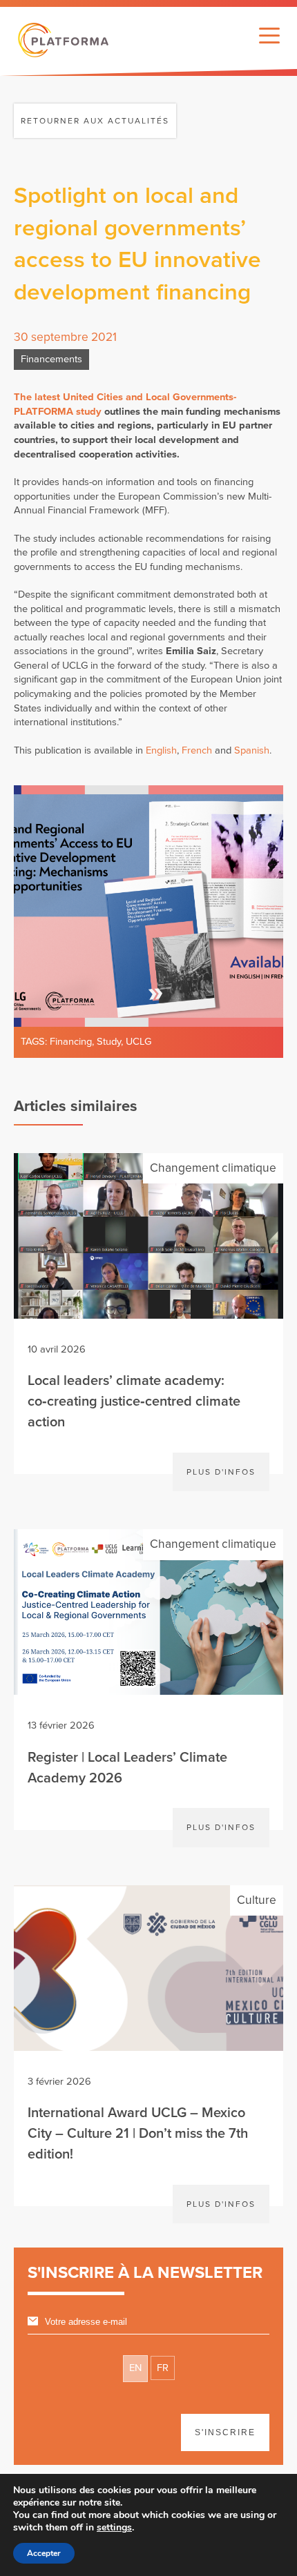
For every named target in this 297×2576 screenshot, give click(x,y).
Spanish (252, 750)
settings (114, 2528)
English (161, 750)
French (197, 750)
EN (135, 2368)
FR (163, 2368)
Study (109, 1042)
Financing (71, 1042)
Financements (51, 359)
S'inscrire (225, 2432)
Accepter (44, 2553)
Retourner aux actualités (95, 121)
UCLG (138, 1042)
